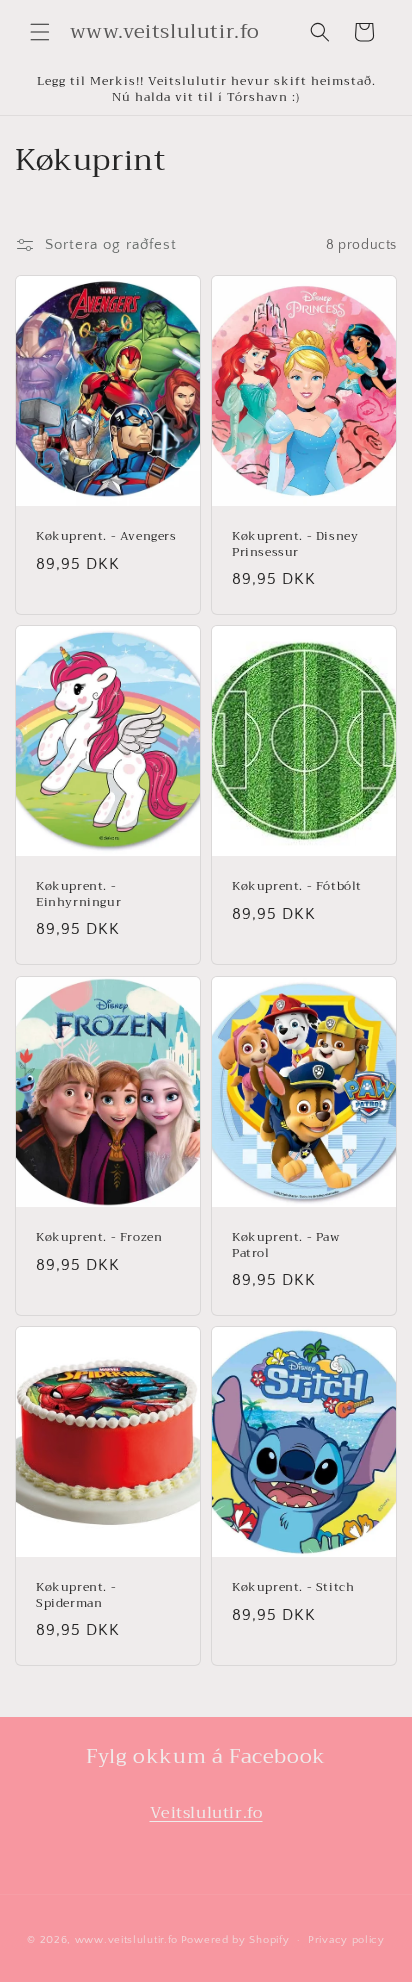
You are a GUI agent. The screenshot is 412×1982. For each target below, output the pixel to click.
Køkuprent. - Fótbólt (297, 887)
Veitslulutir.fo (206, 1813)
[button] (40, 32)
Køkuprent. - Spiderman (76, 1595)
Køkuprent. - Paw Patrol (286, 1245)
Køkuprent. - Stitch (293, 1588)
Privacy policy (346, 1940)
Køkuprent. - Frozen (99, 1238)
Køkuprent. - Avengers (106, 537)
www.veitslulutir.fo (126, 1940)
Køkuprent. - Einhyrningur (78, 894)
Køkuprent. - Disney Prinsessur (295, 544)
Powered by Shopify (235, 1940)
